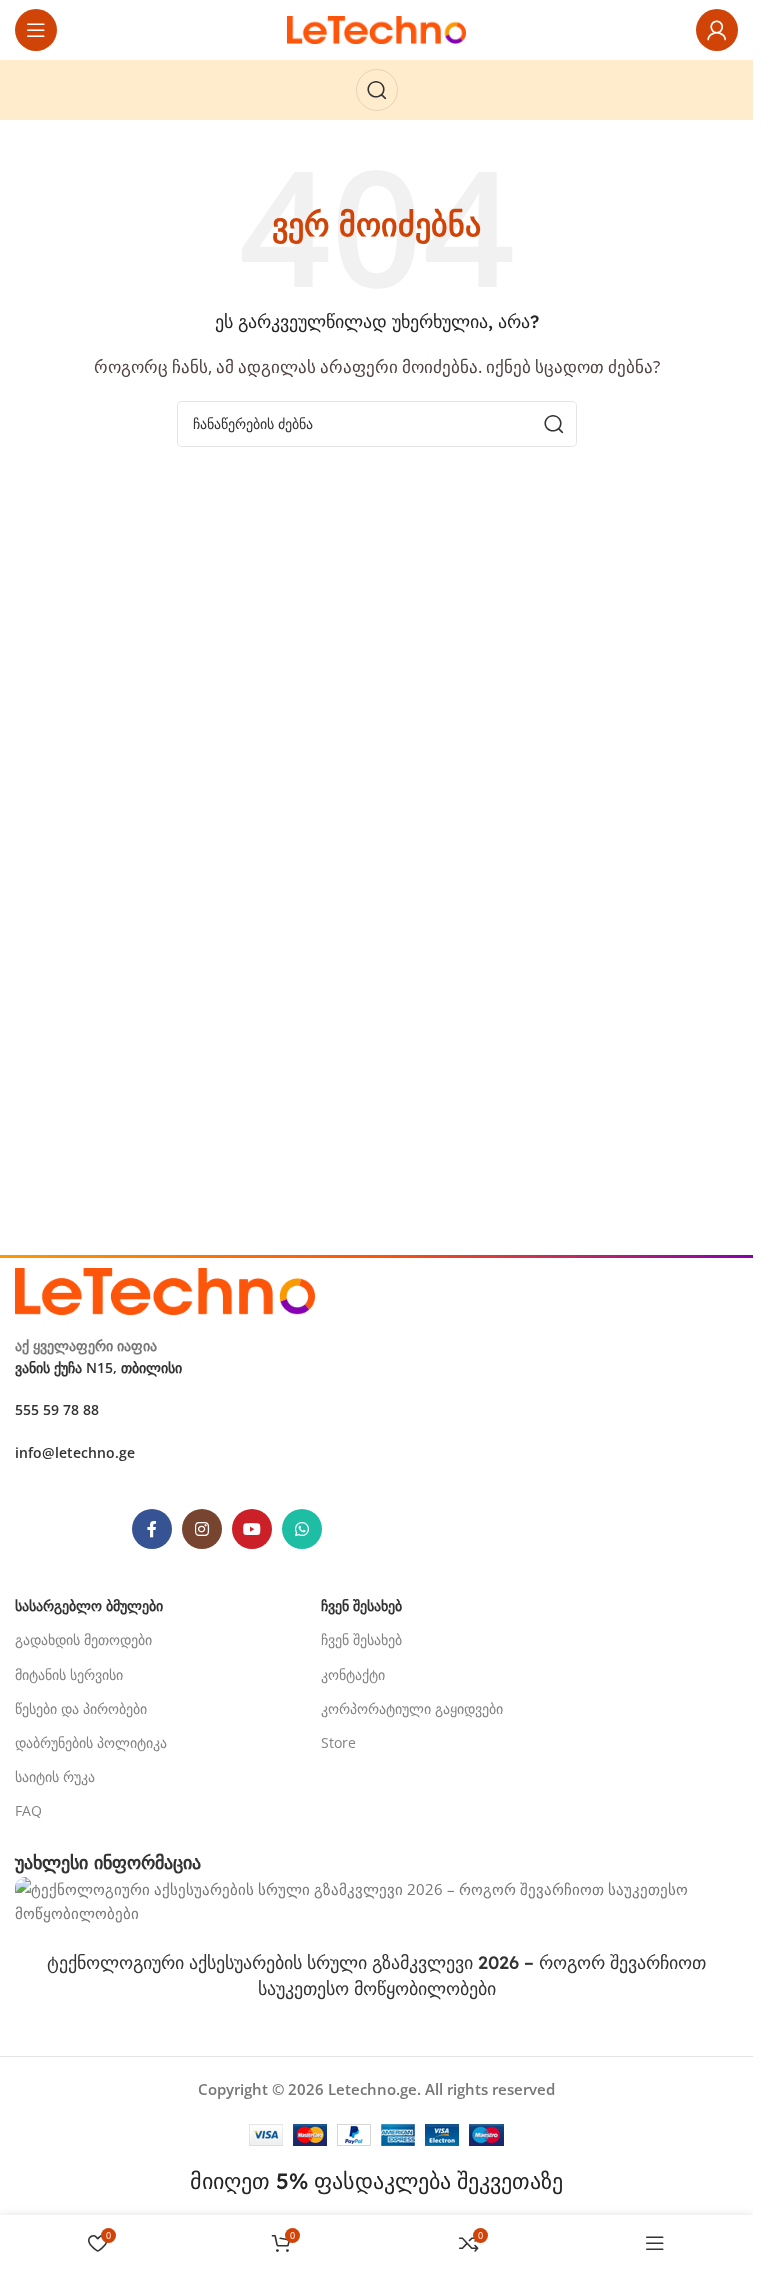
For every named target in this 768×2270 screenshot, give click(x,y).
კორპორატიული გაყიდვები (412, 1708)
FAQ (28, 1810)
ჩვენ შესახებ (361, 1639)
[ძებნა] (377, 90)
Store (338, 1742)
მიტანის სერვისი (69, 1674)
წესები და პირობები (81, 1708)
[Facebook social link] (152, 1529)
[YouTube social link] (252, 1529)
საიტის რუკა (55, 1776)
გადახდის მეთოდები (83, 1639)
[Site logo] (377, 28)
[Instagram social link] (202, 1529)
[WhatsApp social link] (302, 1529)
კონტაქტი (353, 1674)
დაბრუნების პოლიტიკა (91, 1742)
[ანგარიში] (717, 30)
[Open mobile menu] (36, 30)
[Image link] (165, 1289)
